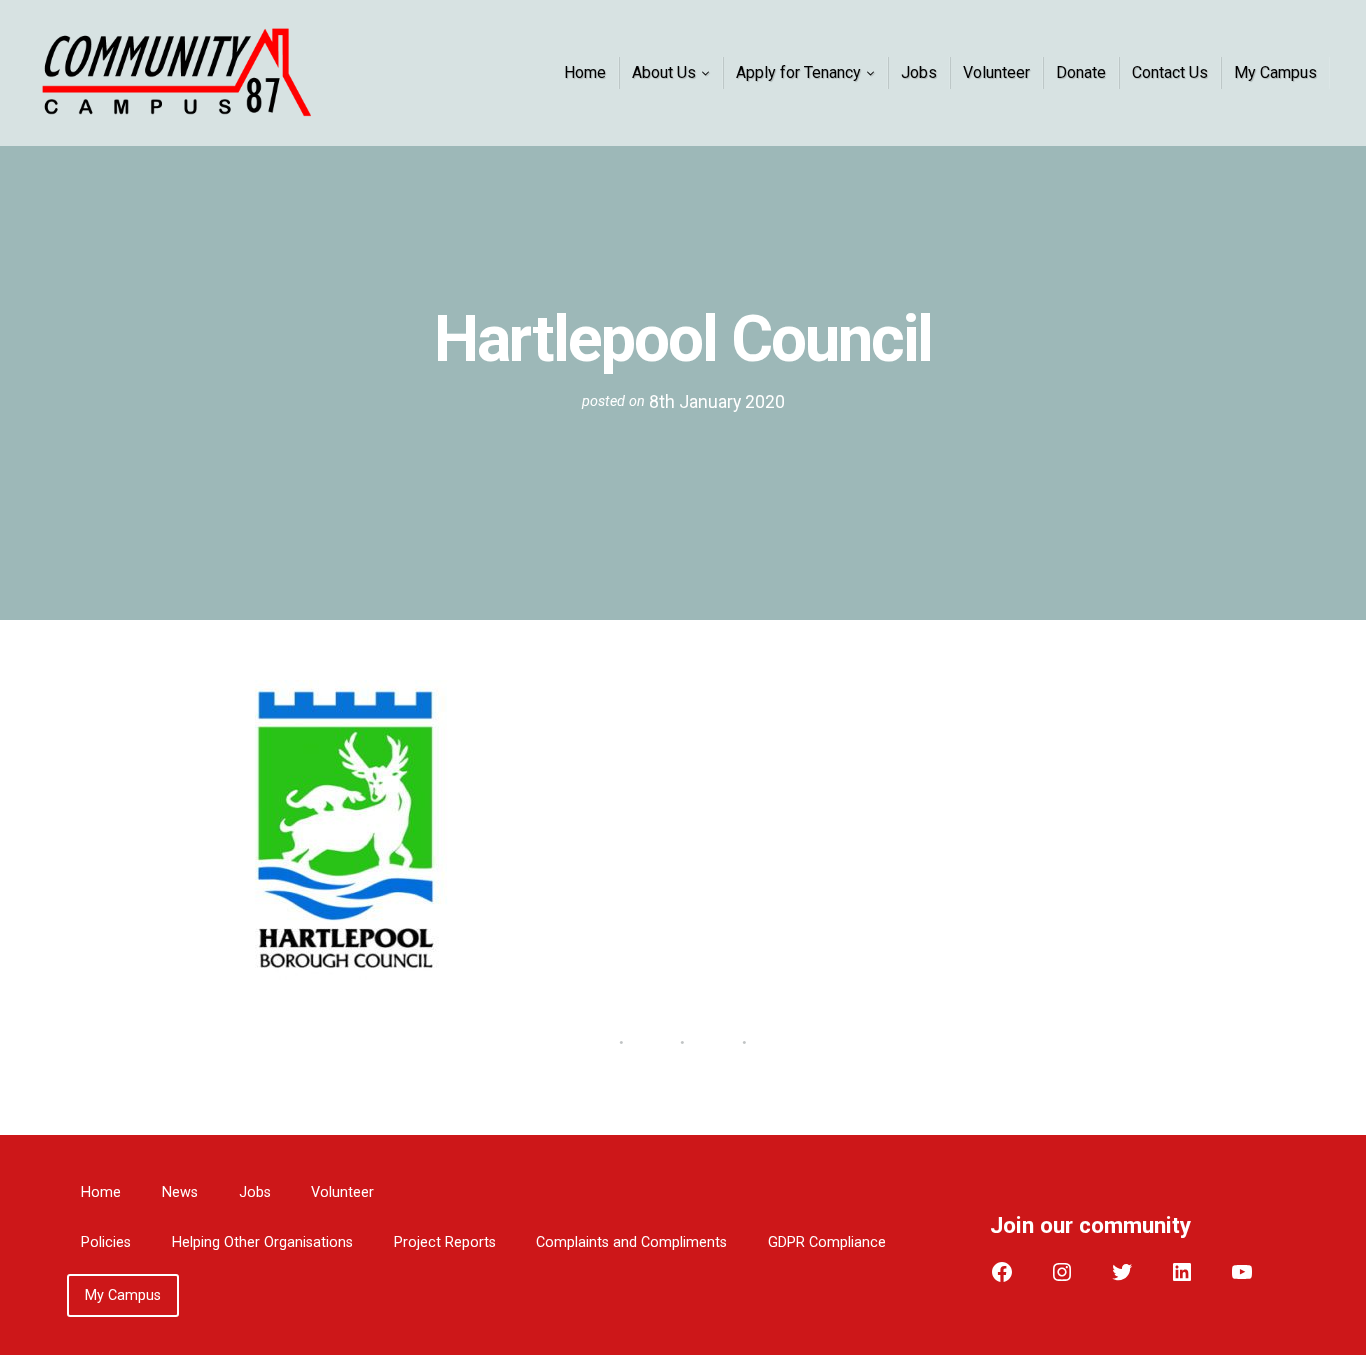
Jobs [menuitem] (919, 72)
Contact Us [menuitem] (1170, 72)
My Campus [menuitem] (1275, 72)
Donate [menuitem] (1081, 72)
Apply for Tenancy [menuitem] (798, 72)
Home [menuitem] (585, 72)
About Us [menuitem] (664, 72)
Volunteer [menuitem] (996, 72)
